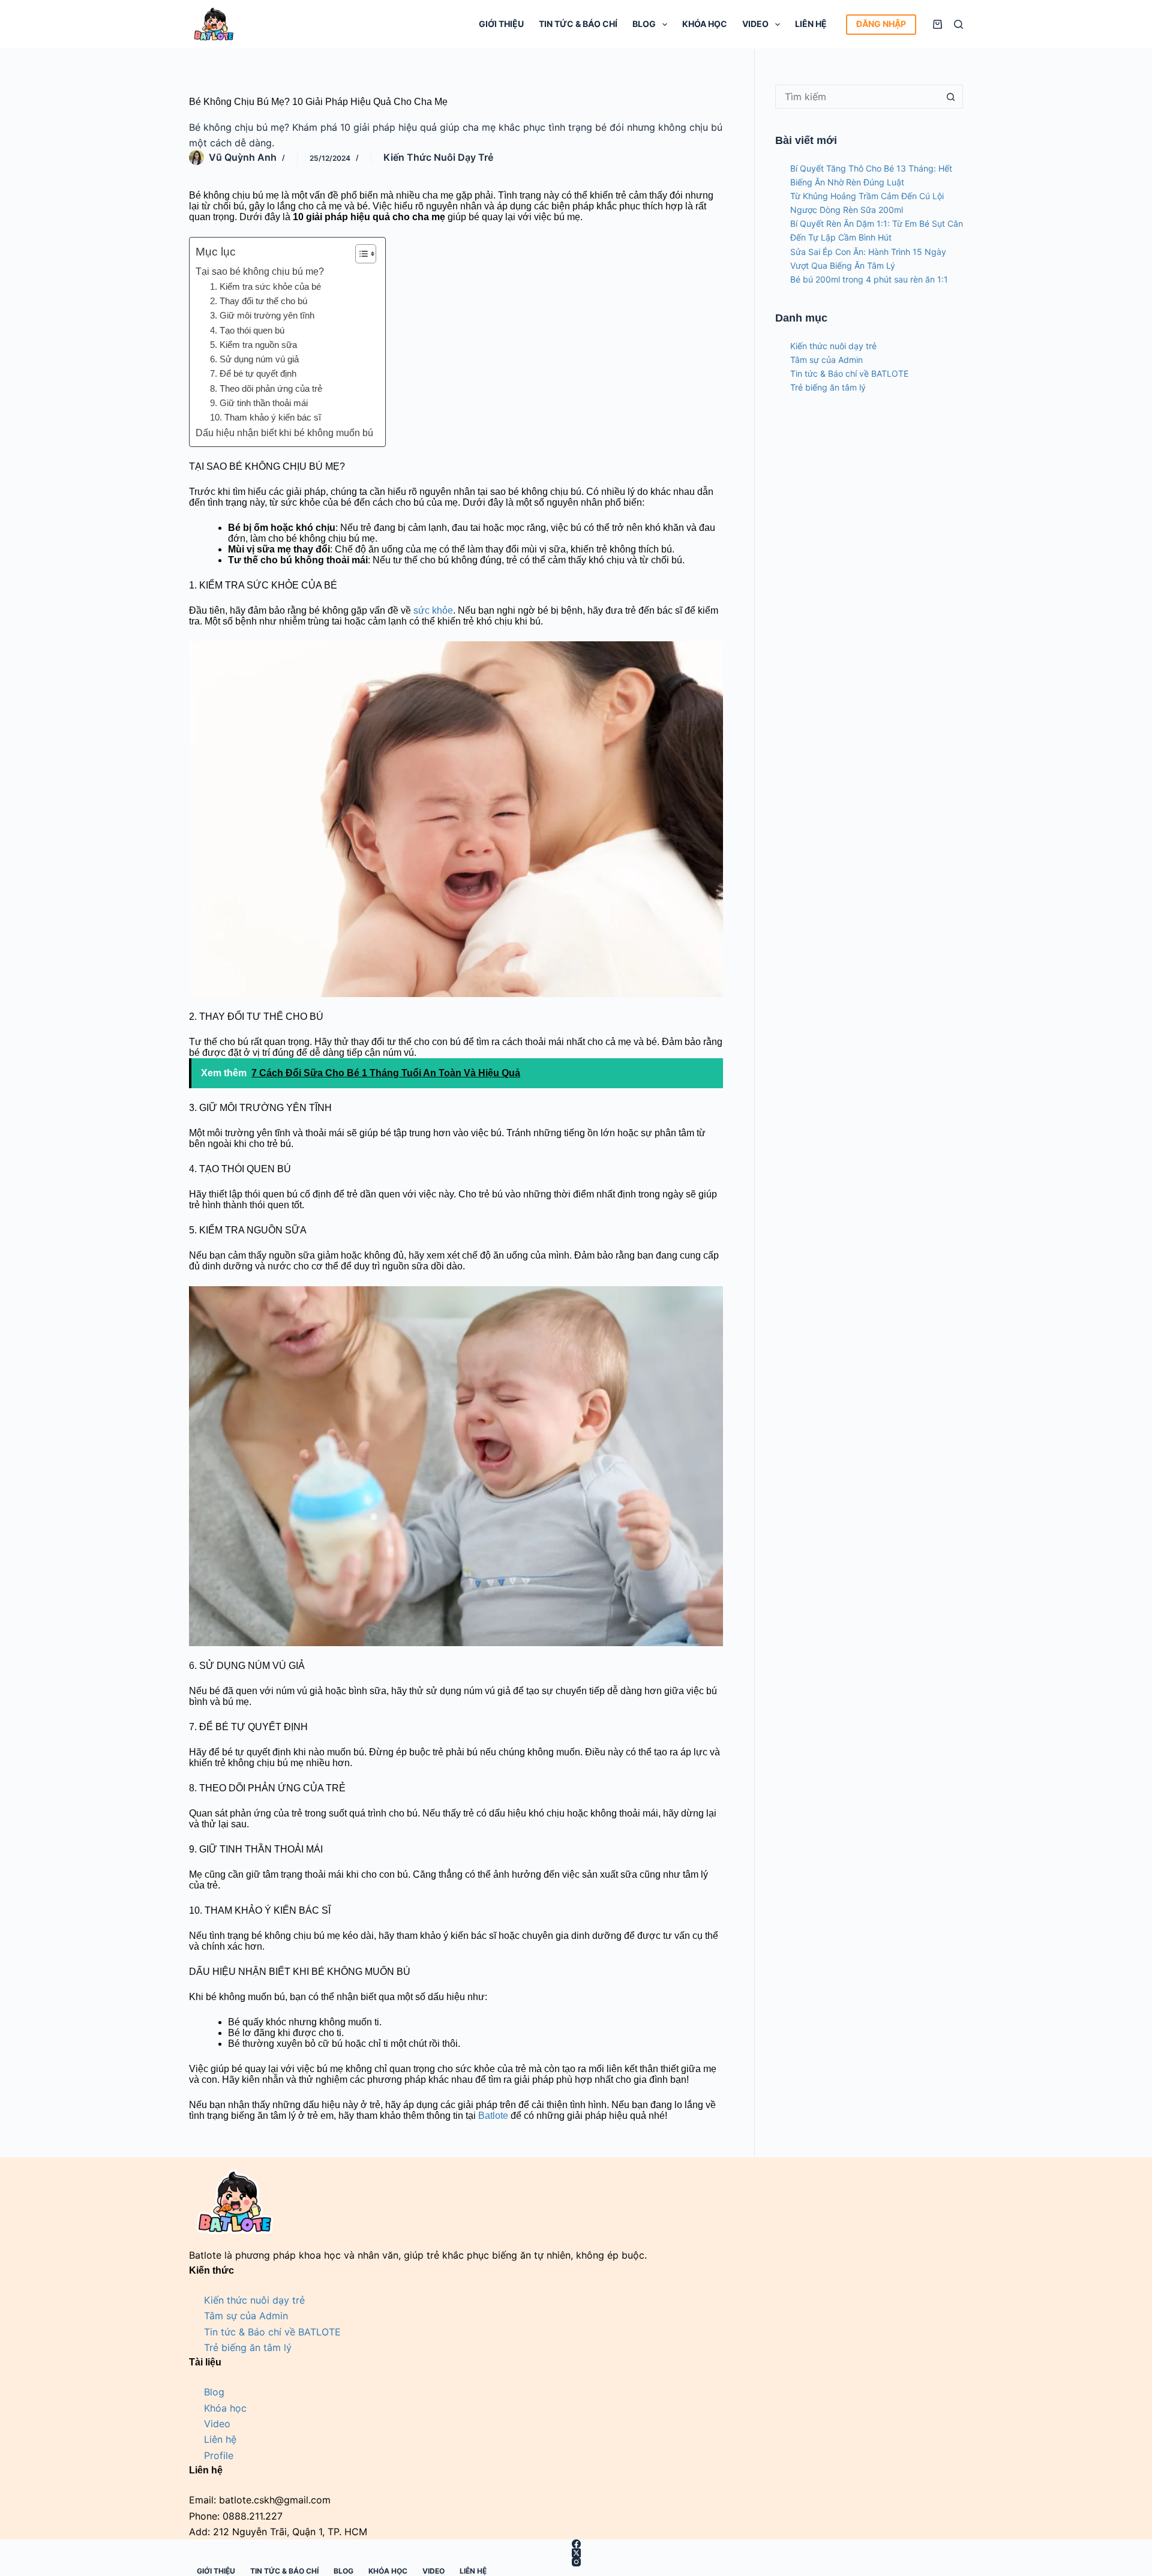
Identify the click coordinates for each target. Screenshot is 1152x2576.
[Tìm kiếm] (958, 24)
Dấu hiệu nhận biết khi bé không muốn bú (284, 433)
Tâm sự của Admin (826, 360)
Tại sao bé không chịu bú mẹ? (260, 271)
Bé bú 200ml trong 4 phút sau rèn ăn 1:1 (869, 279)
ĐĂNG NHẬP (881, 24)
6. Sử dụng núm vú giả (254, 359)
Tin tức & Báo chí (578, 24)
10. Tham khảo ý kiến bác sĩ (265, 417)
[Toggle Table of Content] (360, 254)
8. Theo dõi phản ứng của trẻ (266, 388)
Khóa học (705, 24)
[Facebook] (576, 2544)
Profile (219, 2455)
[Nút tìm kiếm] (951, 97)
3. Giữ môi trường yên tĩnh (262, 315)
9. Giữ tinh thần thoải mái (259, 403)
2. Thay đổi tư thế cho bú (259, 301)
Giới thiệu (501, 24)
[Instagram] (576, 2562)
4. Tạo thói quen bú (247, 330)
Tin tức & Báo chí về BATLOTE (849, 373)
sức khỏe (433, 610)
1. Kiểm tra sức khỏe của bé (265, 286)
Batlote (493, 2116)
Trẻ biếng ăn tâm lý (828, 387)
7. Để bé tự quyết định (253, 373)
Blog (644, 24)
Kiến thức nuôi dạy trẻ (438, 157)
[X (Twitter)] (576, 2553)
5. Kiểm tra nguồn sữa (253, 345)
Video (755, 24)
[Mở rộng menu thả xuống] (665, 25)
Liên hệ (811, 24)
